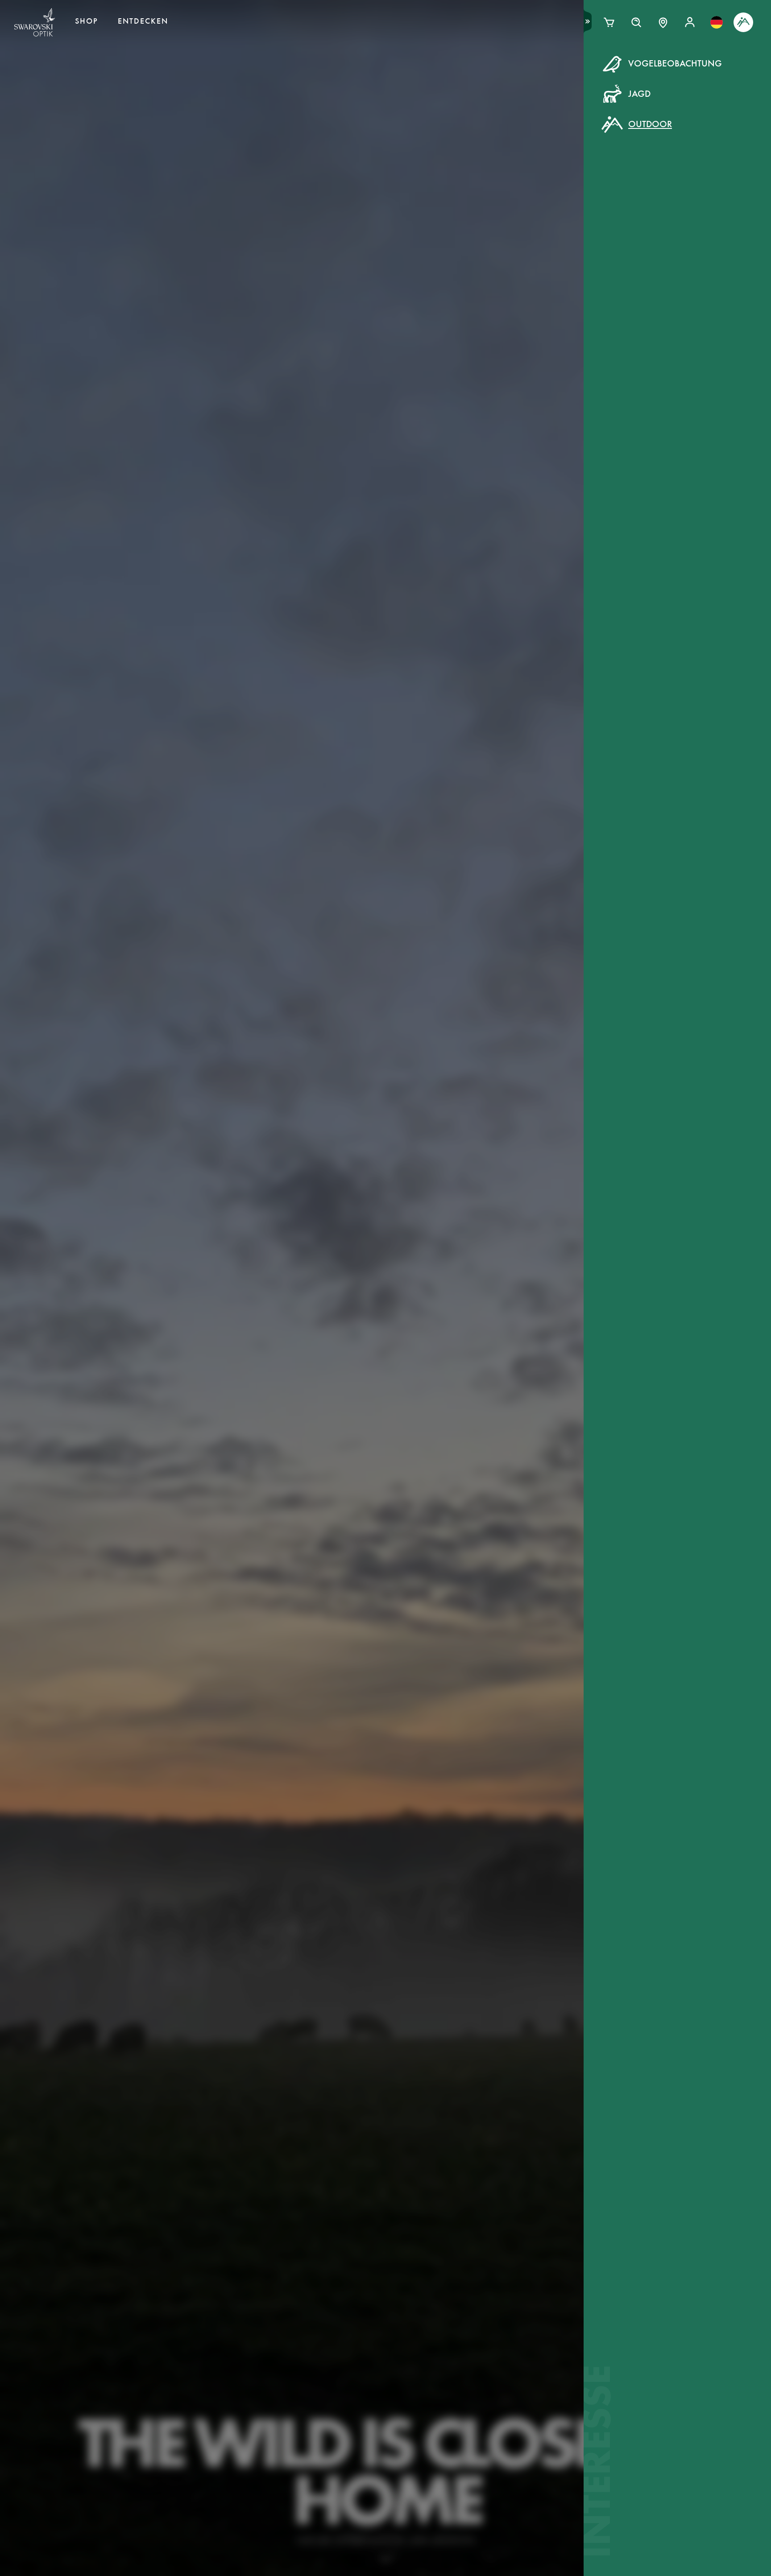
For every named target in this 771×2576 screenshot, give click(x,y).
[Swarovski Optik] (35, 22)
